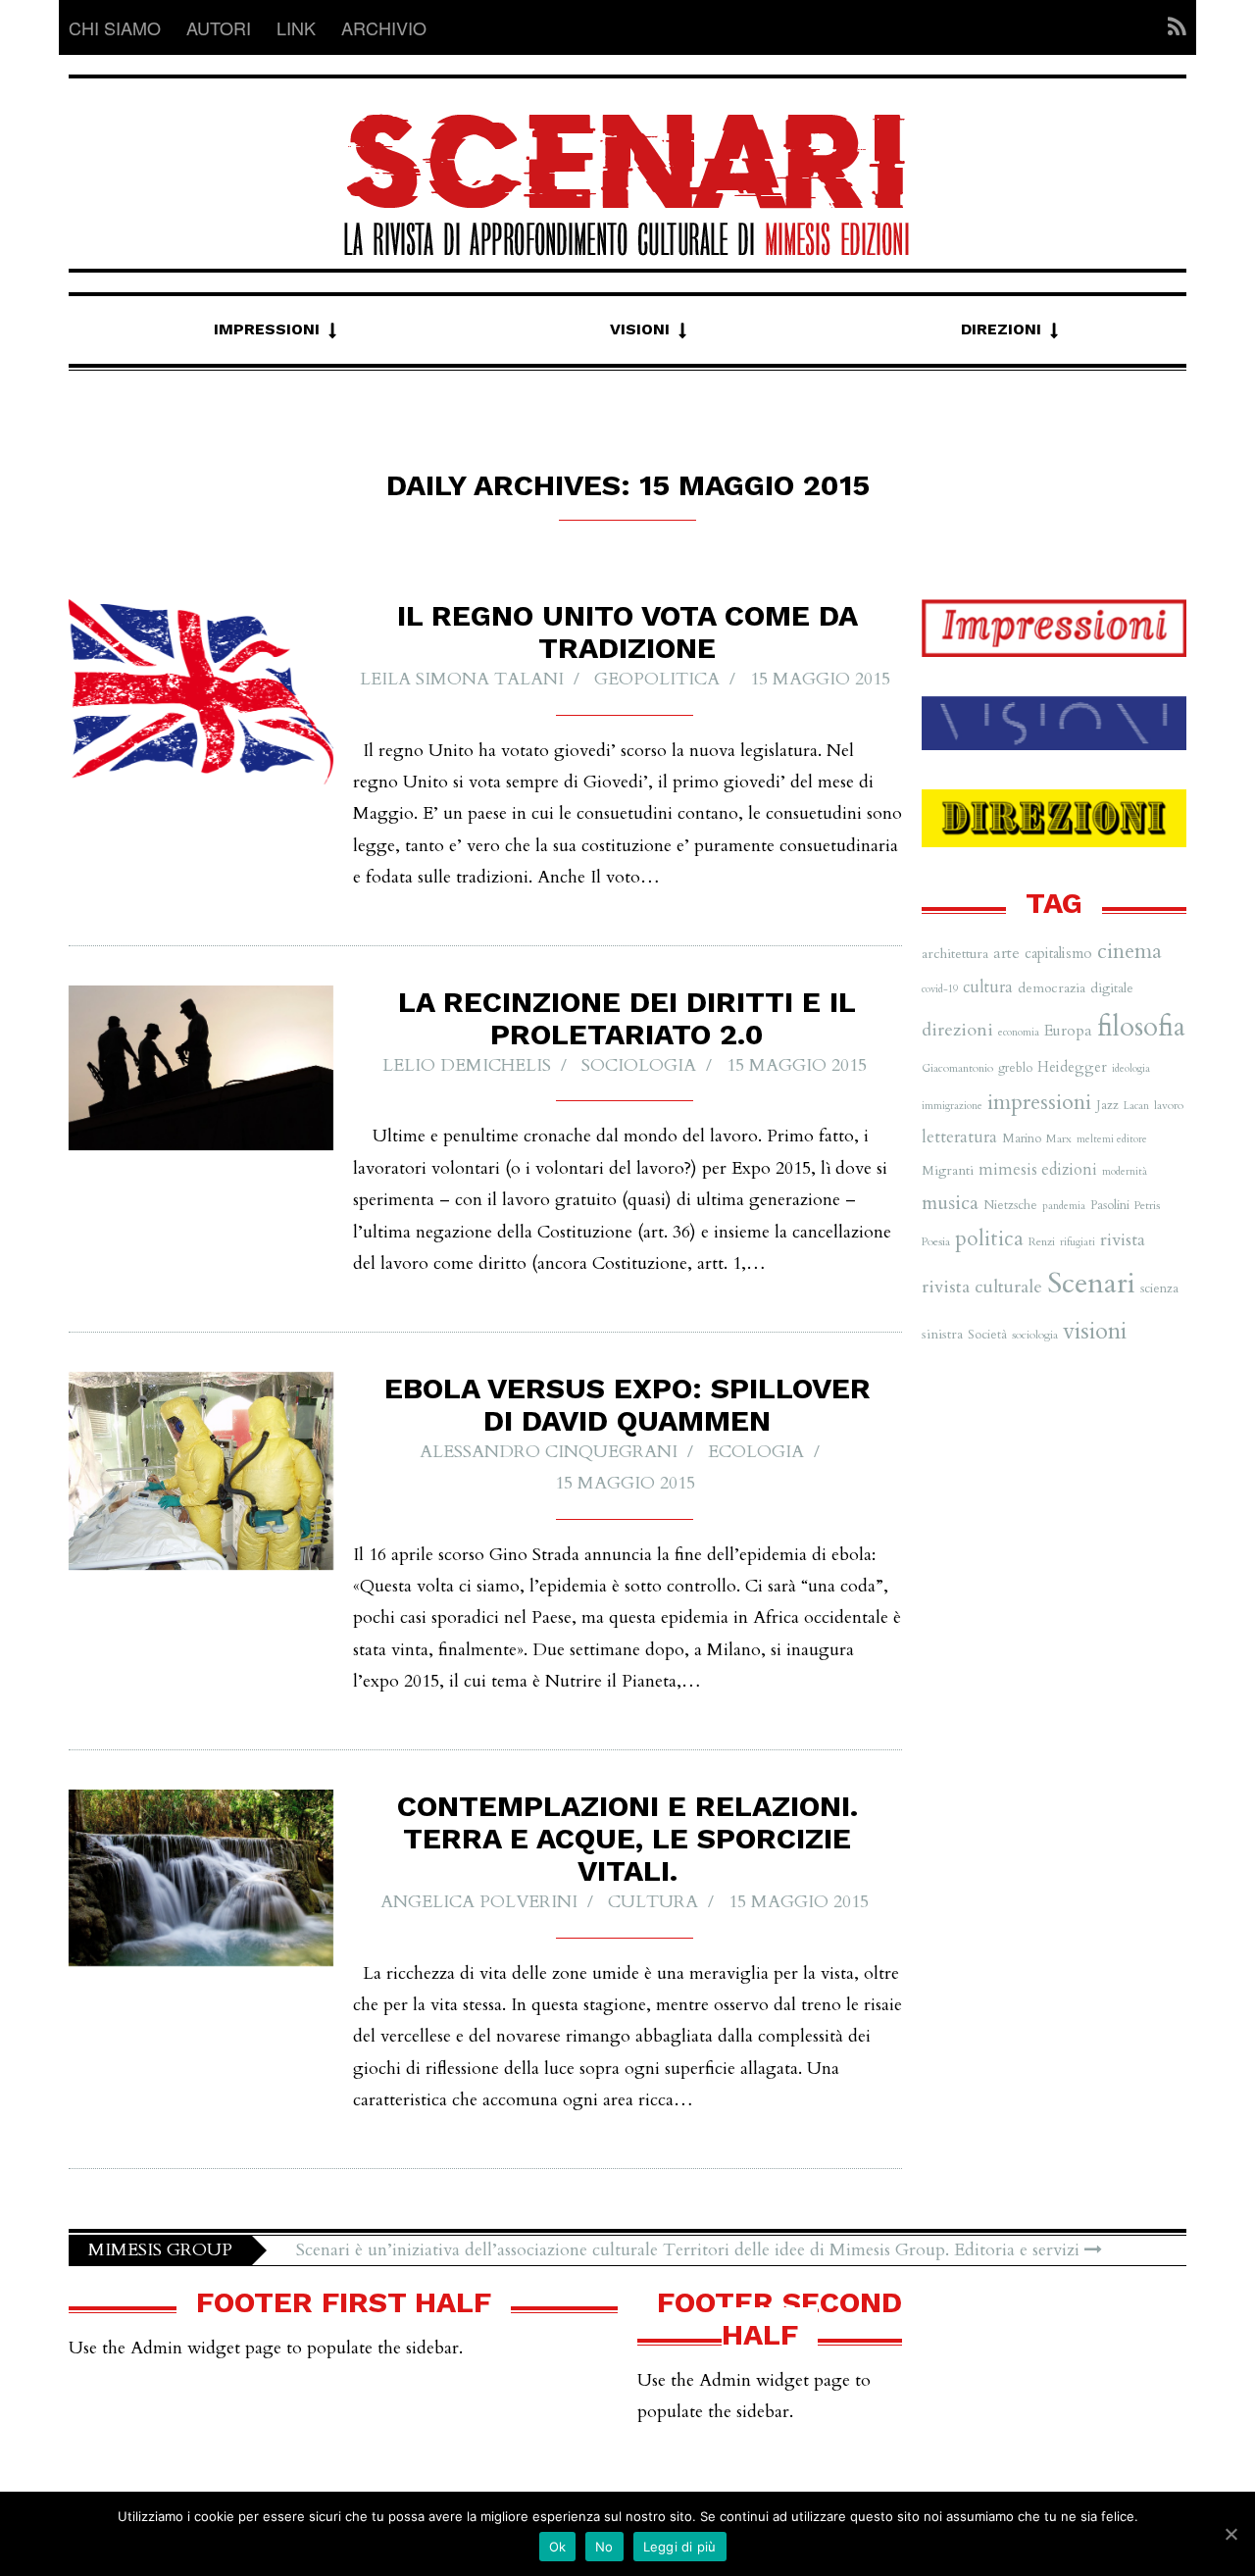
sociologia (1035, 1335)
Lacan (1136, 1106)
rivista (1123, 1240)
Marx (1059, 1138)
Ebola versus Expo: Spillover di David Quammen (627, 1404)
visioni (1095, 1331)
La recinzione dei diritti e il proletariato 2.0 (627, 1018)
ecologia (756, 1452)
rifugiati (1078, 1242)
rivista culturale (982, 1287)
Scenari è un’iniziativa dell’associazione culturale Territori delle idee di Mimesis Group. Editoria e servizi (690, 2250)
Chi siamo (115, 27)
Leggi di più (680, 2547)
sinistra (942, 1334)
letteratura (959, 1137)
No (604, 2547)
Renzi (1042, 1241)
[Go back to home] (627, 167)
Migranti (948, 1170)
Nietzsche (1010, 1205)
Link (296, 27)
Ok (558, 2547)
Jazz (1107, 1105)
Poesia (936, 1241)
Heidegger (1072, 1067)
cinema (1129, 952)
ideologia (1131, 1068)
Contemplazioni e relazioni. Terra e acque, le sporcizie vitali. (627, 1838)
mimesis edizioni (1038, 1170)
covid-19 (940, 989)
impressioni (1039, 1102)
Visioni (640, 329)
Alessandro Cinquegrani (549, 1452)
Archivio (384, 27)
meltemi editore (1112, 1139)
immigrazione (952, 1106)
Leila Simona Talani (462, 679)
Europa (1068, 1031)
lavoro (1169, 1105)
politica (989, 1239)
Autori (219, 27)
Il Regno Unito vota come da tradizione (627, 631)
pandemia (1064, 1206)
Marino (1022, 1138)
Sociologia (639, 1065)
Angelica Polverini (479, 1902)
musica (950, 1203)
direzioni (957, 1030)
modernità (1125, 1171)
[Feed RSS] (1171, 27)
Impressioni (267, 329)
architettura (955, 954)
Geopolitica (657, 679)
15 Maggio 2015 (820, 679)
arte (1006, 953)
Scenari (1091, 1284)
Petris (1147, 1205)
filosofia (1141, 1027)
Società (987, 1335)
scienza (1159, 1288)
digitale (1112, 988)
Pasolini (1110, 1205)
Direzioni (1001, 329)
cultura (653, 1902)
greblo (1015, 1068)
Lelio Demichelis (467, 1065)
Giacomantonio (957, 1068)
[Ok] (1230, 2534)
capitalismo (1058, 953)
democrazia (1052, 988)
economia (1019, 1032)
